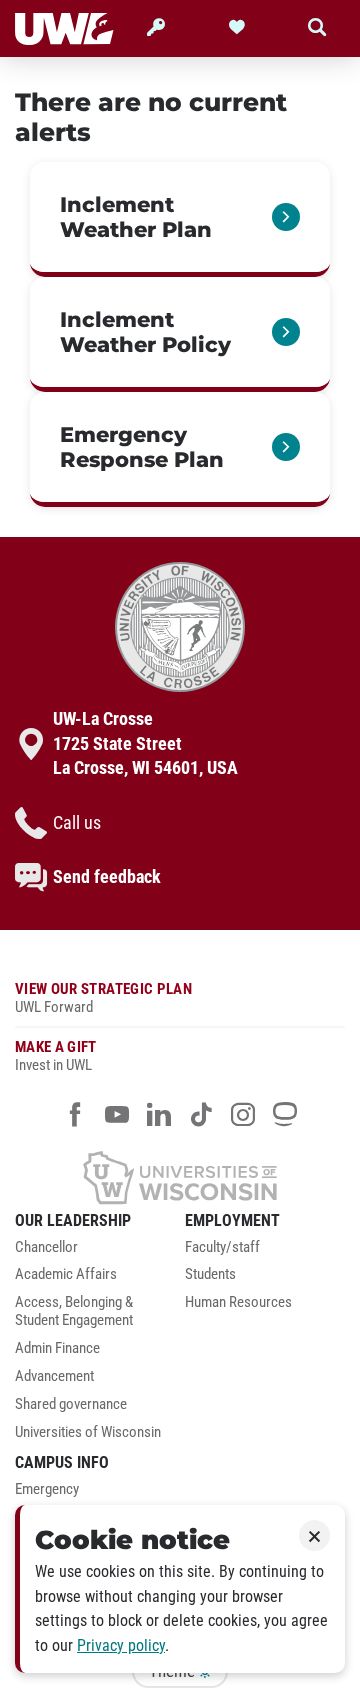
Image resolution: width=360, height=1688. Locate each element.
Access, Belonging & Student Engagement (74, 1311)
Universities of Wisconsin (88, 1432)
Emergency (47, 1489)
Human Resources (238, 1302)
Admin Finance (57, 1348)
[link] (180, 219)
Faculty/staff (222, 1247)
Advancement (54, 1376)
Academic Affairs (66, 1274)
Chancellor (46, 1247)
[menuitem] (95, 1253)
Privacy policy (121, 1645)
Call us (77, 823)
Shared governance (71, 1404)
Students (210, 1274)
